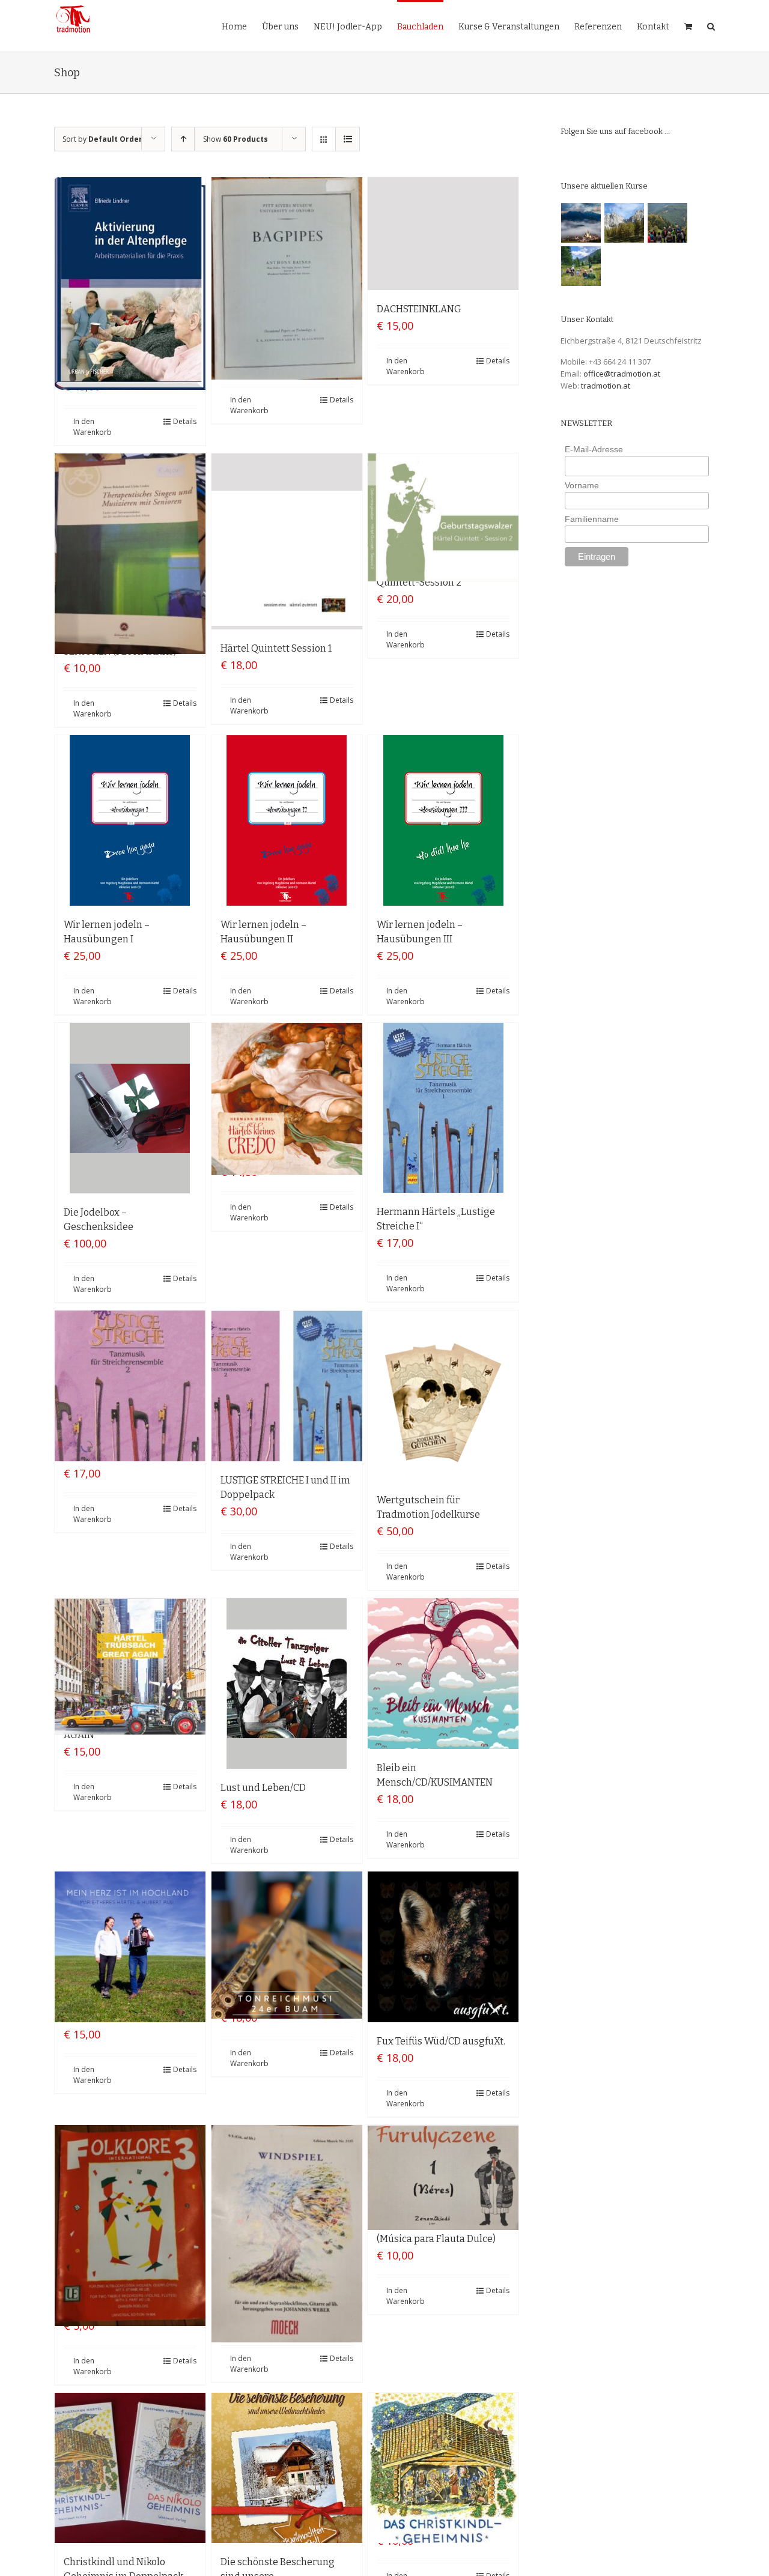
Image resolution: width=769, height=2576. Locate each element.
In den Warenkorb (93, 427)
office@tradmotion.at (622, 374)
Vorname (582, 485)
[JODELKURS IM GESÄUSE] (668, 223)
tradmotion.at (606, 386)
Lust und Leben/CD (263, 1788)
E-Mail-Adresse (594, 449)
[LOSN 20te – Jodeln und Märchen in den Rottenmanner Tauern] (581, 266)
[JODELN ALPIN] (625, 223)
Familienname (592, 519)
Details (185, 421)
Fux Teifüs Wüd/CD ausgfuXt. (441, 2041)
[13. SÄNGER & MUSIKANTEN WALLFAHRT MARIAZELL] (581, 223)
